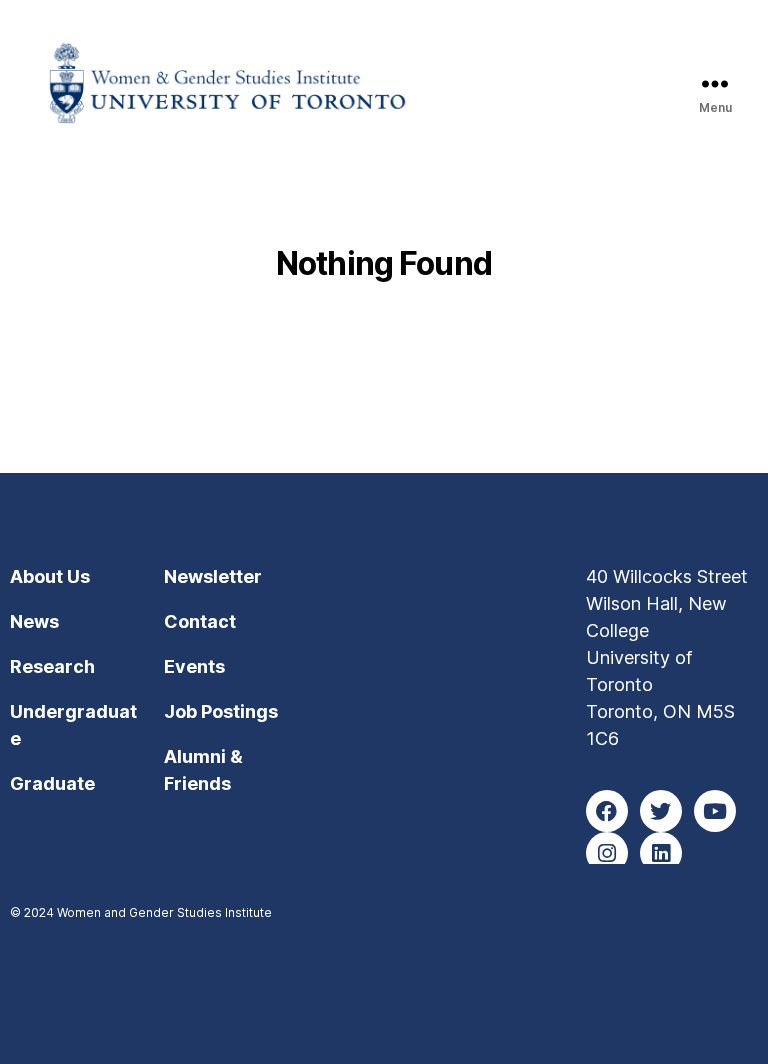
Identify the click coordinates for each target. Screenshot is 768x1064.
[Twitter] (661, 811)
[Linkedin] (661, 853)
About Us (50, 576)
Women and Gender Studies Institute (164, 912)
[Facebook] (607, 811)
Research (52, 666)
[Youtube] (715, 811)
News (34, 621)
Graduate (52, 783)
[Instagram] (607, 853)
